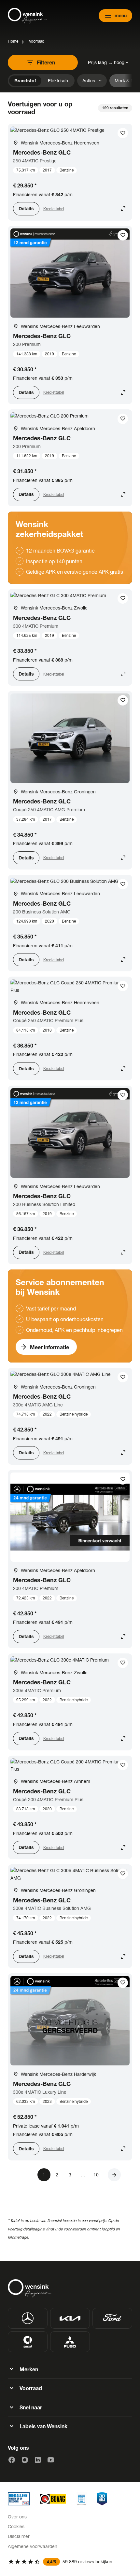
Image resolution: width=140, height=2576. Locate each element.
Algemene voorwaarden (33, 2546)
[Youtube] (51, 2460)
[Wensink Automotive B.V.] (27, 16)
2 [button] (57, 2175)
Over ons (17, 2517)
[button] (114, 2175)
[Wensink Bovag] (53, 2499)
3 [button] (70, 2175)
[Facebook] (12, 2460)
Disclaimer (19, 2536)
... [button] (83, 2175)
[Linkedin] (38, 2460)
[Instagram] (25, 2460)
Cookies (16, 2526)
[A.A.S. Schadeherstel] (102, 2499)
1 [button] (44, 2175)
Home (13, 41)
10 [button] (96, 2175)
